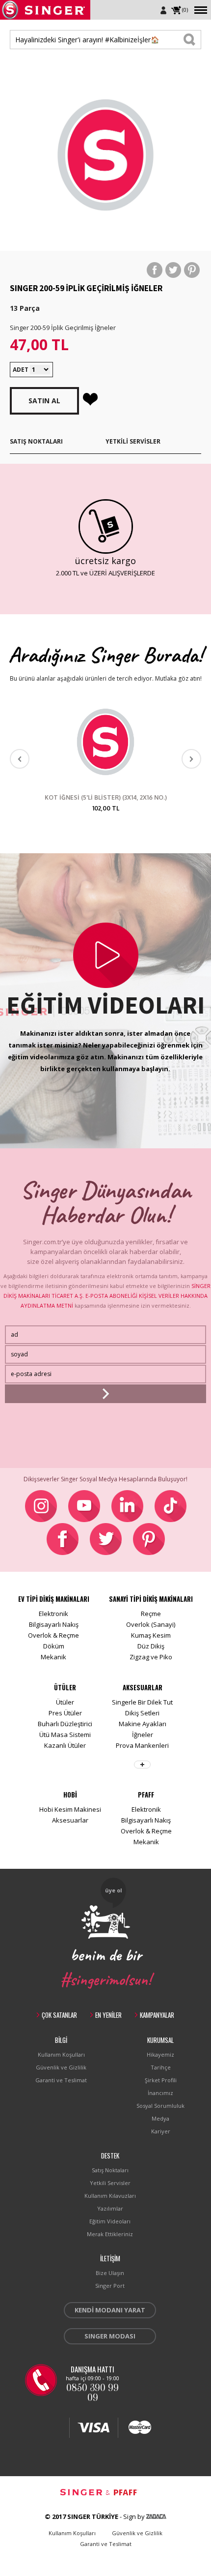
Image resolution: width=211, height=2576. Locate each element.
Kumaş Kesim (151, 1635)
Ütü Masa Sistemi (65, 1735)
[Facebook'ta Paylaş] (155, 270)
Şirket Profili (161, 2080)
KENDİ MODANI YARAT (110, 2310)
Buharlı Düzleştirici (65, 1724)
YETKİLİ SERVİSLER (133, 441)
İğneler (143, 1735)
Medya (160, 2118)
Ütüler (65, 1702)
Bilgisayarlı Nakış (54, 1624)
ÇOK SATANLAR (59, 2015)
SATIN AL (44, 401)
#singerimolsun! (106, 1978)
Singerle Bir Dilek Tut (142, 1702)
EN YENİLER (108, 2015)
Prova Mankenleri (142, 1745)
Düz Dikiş (151, 1646)
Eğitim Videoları (110, 2221)
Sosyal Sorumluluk (160, 2106)
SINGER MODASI (110, 2336)
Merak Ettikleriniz (110, 2234)
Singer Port (110, 2286)
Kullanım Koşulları (61, 2054)
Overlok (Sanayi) (151, 1624)
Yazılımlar (110, 2208)
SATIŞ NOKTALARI (36, 441)
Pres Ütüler (65, 1713)
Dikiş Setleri (142, 1713)
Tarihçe (161, 2067)
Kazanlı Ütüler (65, 1745)
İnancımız (160, 2093)
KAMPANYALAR (157, 2015)
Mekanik (53, 1657)
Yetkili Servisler (110, 2183)
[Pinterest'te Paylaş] (192, 270)
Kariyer (161, 2131)
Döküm (54, 1646)
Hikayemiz (160, 2054)
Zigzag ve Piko (151, 1657)
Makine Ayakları (143, 1724)
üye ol (114, 1890)
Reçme (151, 1614)
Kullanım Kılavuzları (110, 2196)
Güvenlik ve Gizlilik (61, 2067)
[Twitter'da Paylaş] (173, 270)
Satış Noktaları (110, 2170)
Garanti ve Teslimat (61, 2080)
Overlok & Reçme (53, 1635)
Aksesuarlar (70, 1820)
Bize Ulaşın (110, 2273)
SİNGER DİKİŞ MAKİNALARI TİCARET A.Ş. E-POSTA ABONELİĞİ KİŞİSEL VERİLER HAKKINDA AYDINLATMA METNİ (107, 1296)
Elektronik (53, 1614)
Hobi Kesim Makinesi (70, 1809)
